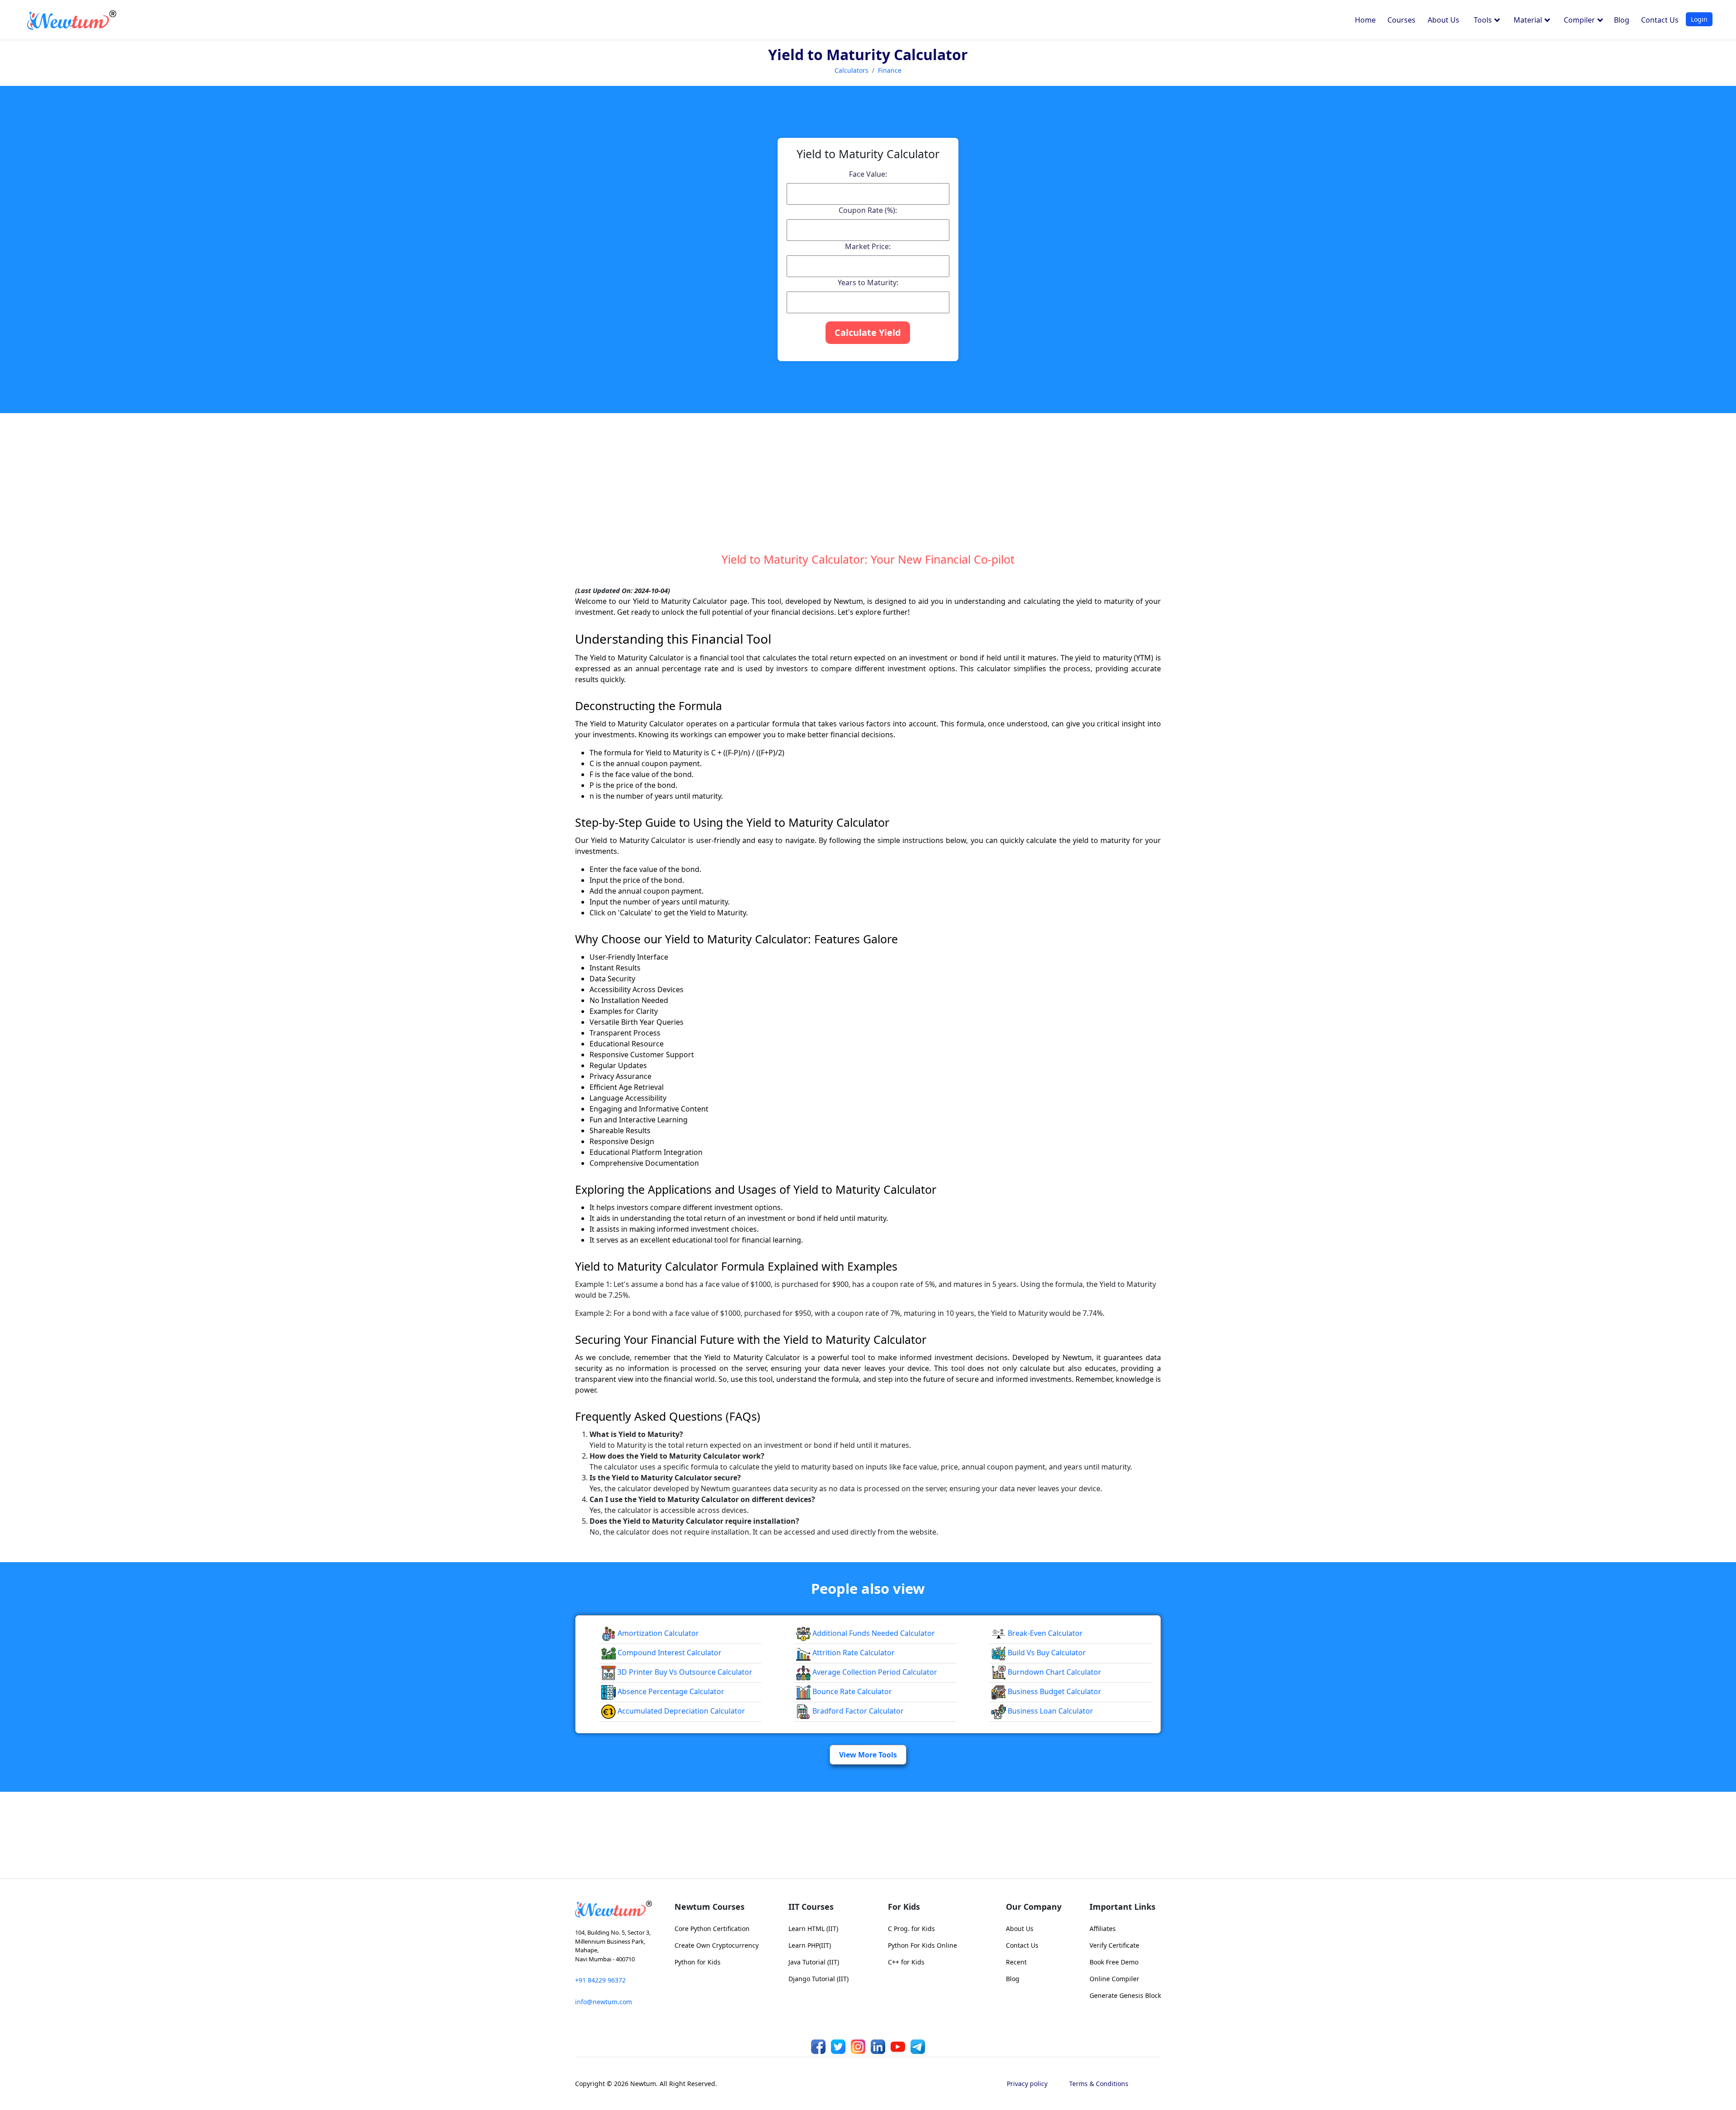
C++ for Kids (906, 1962)
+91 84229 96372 (600, 1980)
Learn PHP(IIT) (810, 1945)
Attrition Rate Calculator (853, 1653)
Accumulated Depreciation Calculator (680, 1711)
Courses (1401, 20)
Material (1529, 20)
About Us (1444, 20)
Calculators (851, 70)
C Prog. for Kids (911, 1929)
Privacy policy (1027, 2084)
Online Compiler (1114, 1979)
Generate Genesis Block (1125, 1995)
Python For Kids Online (922, 1945)
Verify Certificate (1114, 1945)
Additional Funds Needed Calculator (873, 1633)
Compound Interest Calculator (669, 1653)
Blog (1622, 20)
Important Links (1123, 1907)
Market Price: (868, 246)
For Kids (904, 1907)
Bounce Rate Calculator (851, 1691)
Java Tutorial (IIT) (814, 1962)
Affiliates (1103, 1929)
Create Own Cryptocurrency (717, 1945)
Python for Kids (698, 1962)
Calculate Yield (868, 332)
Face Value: (868, 174)
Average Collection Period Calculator (874, 1672)
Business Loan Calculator (1050, 1711)
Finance (890, 70)
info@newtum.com (604, 2002)
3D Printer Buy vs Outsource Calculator (684, 1672)
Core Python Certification (712, 1929)
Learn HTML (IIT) (813, 1929)
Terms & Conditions (1099, 2084)
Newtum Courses (710, 1907)
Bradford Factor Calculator (857, 1711)
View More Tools (868, 1755)
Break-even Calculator (1044, 1633)
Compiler (1580, 20)
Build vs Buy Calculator (1046, 1653)
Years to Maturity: (868, 283)
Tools (1484, 20)
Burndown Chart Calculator (1054, 1672)
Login (1699, 19)
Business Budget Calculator (1054, 1691)
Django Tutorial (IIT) (818, 1979)
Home (1365, 20)
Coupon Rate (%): (868, 210)
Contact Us (1660, 20)
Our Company (1034, 1907)
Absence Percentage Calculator (670, 1691)
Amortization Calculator (657, 1633)
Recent (1016, 1962)
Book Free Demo (1114, 1962)
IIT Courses (811, 1907)
